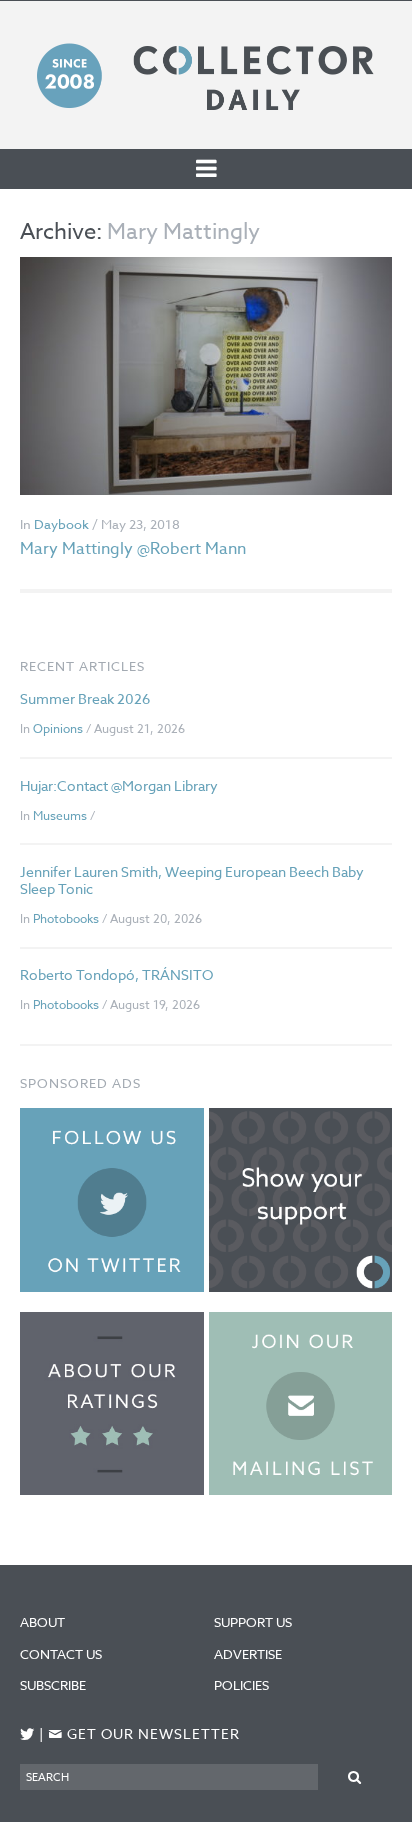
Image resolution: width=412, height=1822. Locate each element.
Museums (60, 815)
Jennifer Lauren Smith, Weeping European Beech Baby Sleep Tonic (192, 880)
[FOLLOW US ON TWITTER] (27, 1734)
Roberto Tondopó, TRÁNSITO (116, 974)
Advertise (248, 1654)
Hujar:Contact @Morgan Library (119, 785)
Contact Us (61, 1654)
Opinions (58, 728)
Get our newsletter (144, 1734)
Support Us (253, 1622)
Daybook (61, 524)
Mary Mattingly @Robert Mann (133, 549)
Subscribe (53, 1685)
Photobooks (66, 918)
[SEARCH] (355, 1776)
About (42, 1622)
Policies (241, 1685)
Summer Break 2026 (85, 698)
